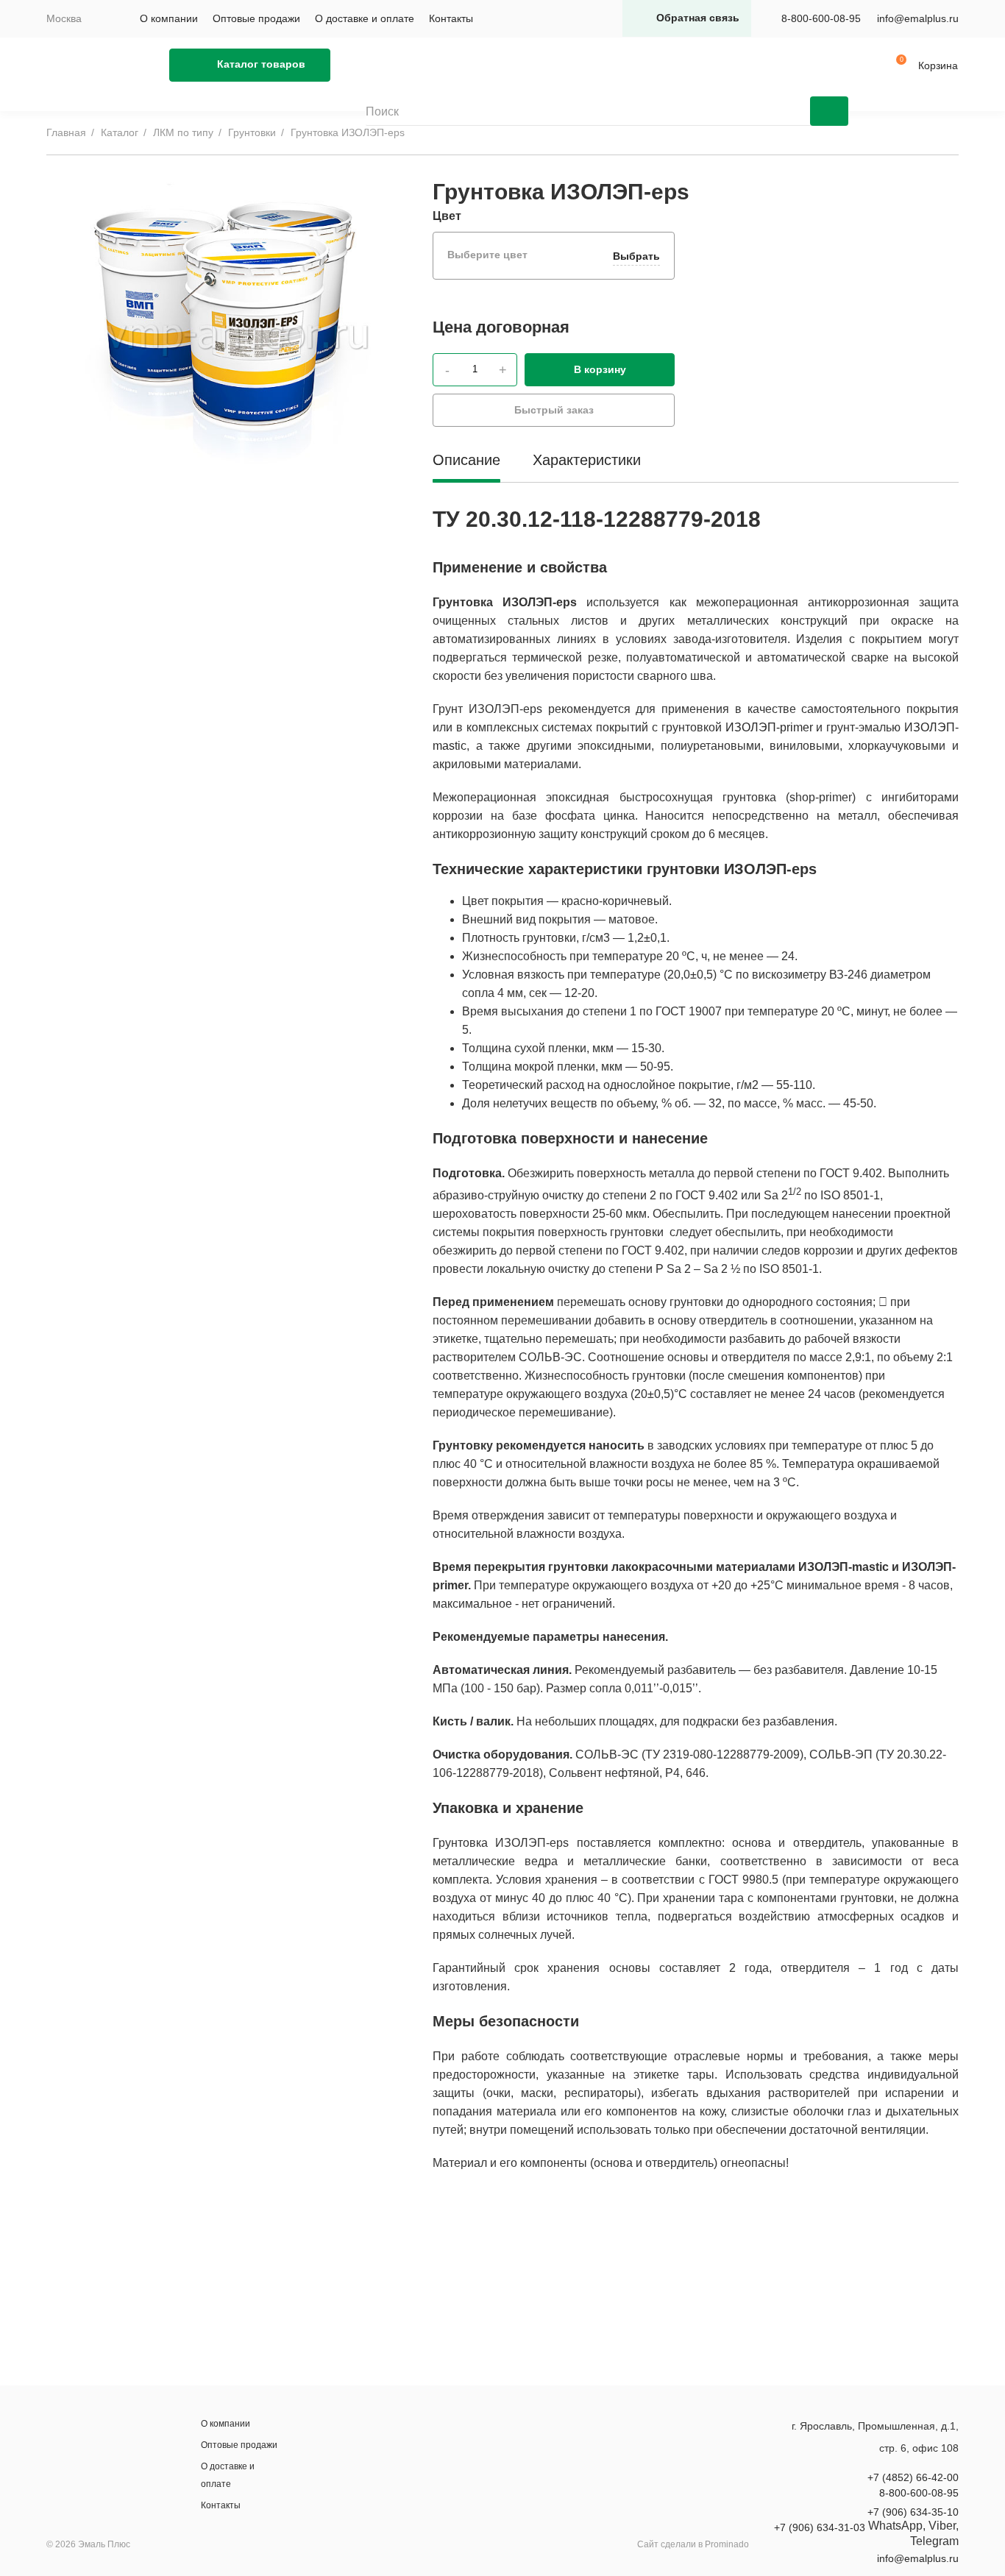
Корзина (938, 65)
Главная (66, 132)
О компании (169, 18)
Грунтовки (252, 132)
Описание (466, 460)
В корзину (600, 369)
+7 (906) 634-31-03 (820, 2527)
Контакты (451, 18)
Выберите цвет (554, 255)
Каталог (120, 132)
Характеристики (587, 460)
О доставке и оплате (365, 18)
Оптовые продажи (256, 18)
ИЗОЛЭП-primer (769, 727)
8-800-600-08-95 (821, 18)
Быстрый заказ (554, 410)
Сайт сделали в (693, 2544)
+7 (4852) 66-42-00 (913, 2477)
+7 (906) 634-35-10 (913, 2512)
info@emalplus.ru (918, 18)
